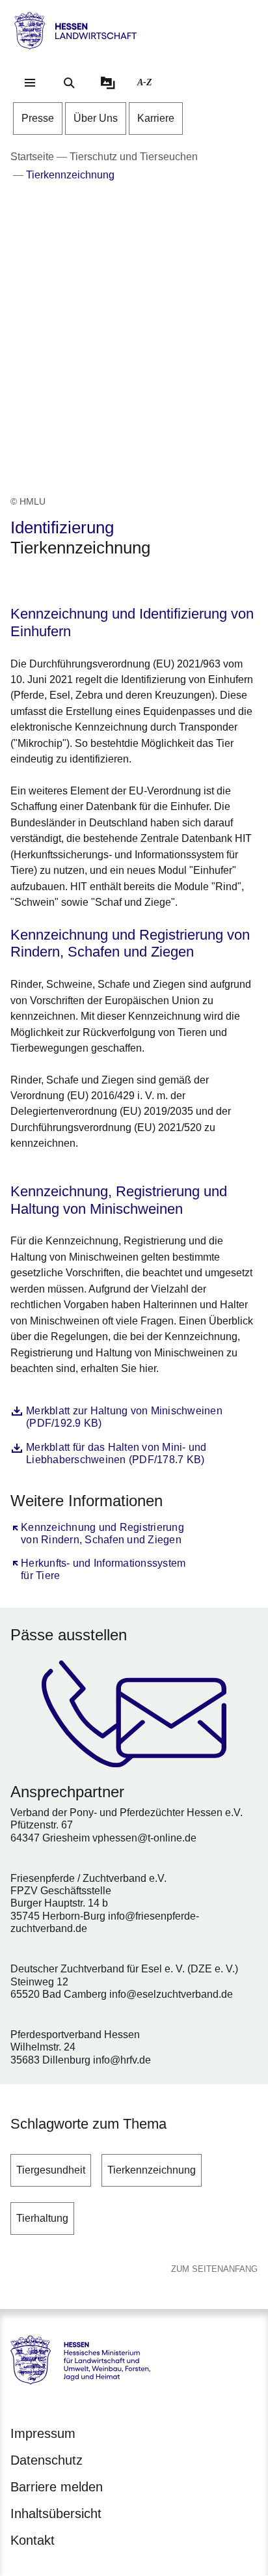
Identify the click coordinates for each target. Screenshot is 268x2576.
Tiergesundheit (51, 2170)
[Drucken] (122, 582)
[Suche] (69, 83)
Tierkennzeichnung (152, 2170)
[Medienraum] (108, 83)
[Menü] (30, 83)
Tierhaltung (42, 2218)
